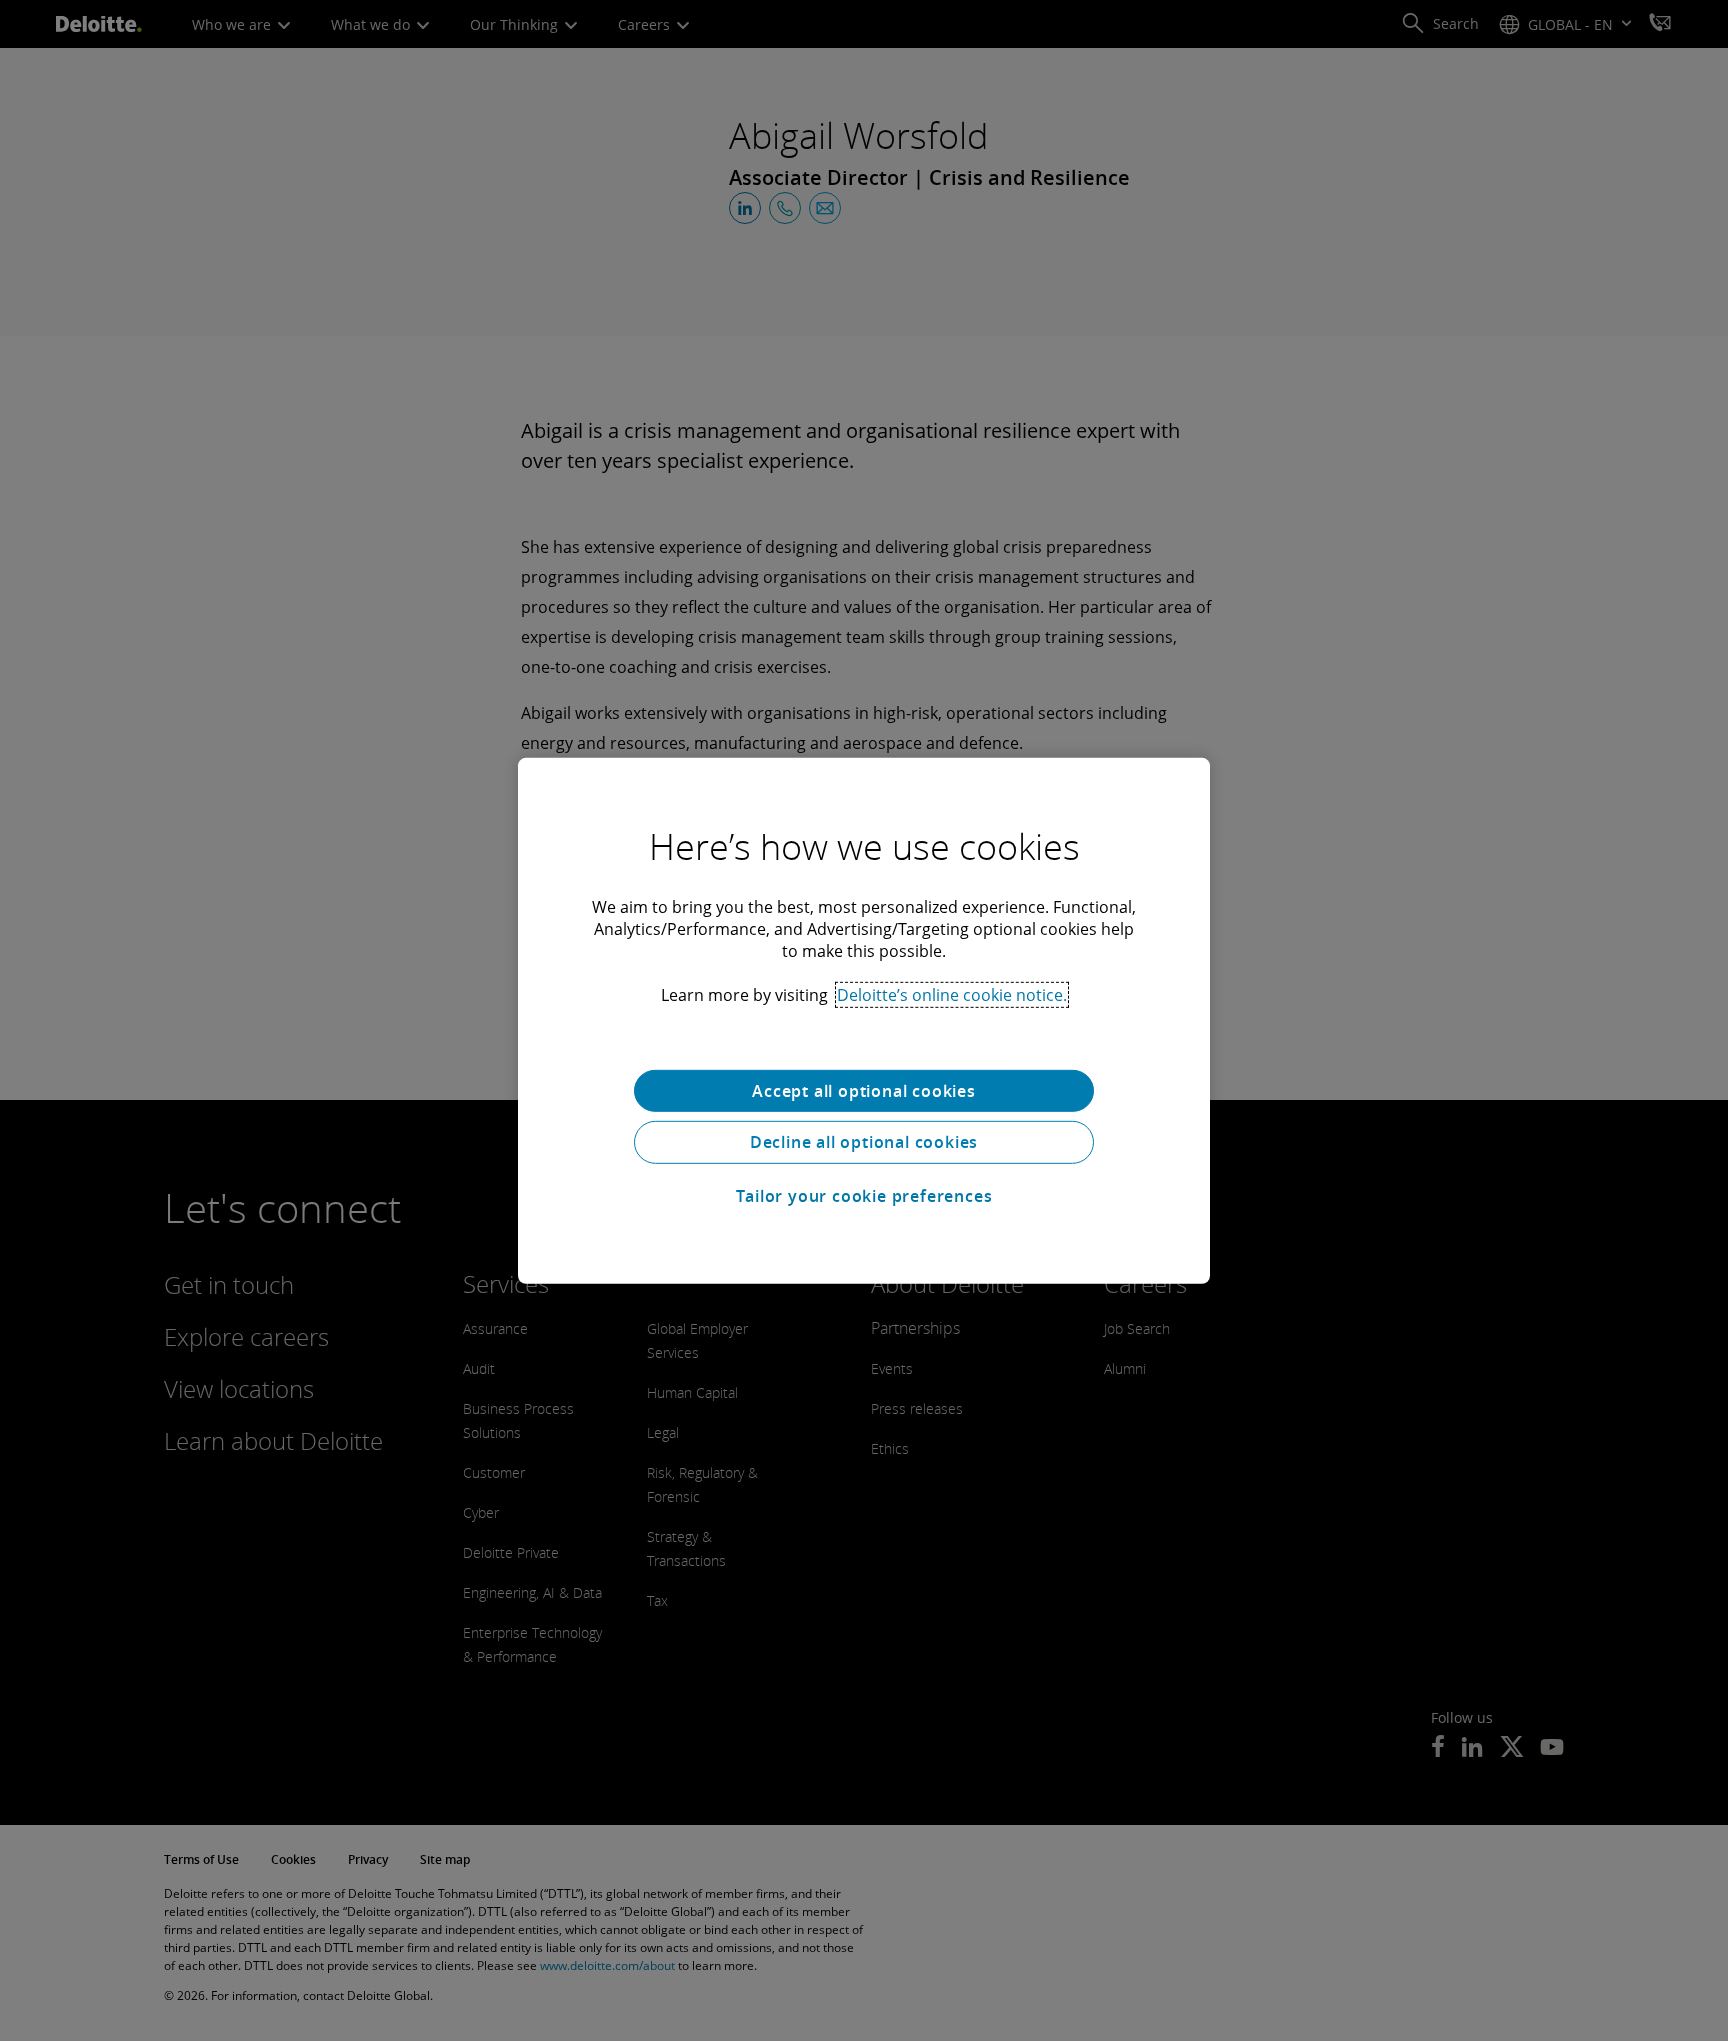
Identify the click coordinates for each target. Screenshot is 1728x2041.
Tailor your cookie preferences (864, 1196)
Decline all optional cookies (864, 1142)
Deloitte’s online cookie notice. (952, 994)
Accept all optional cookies (864, 1090)
